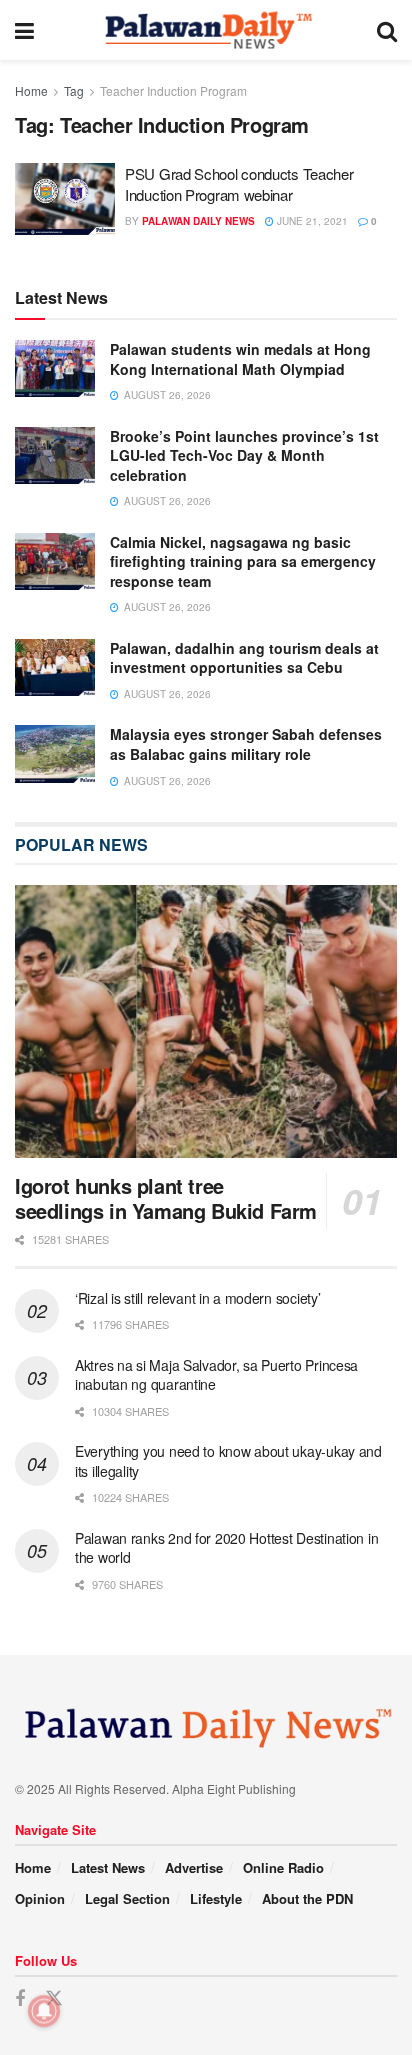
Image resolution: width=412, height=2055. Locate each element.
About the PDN (307, 1898)
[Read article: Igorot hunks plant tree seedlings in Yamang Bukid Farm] (206, 1021)
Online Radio (283, 1867)
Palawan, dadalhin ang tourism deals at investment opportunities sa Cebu (244, 658)
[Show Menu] (24, 30)
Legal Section (127, 1898)
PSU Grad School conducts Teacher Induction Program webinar (239, 184)
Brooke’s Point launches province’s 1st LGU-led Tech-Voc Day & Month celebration (244, 455)
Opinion (40, 1898)
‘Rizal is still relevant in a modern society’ (197, 1298)
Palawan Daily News (198, 221)
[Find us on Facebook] (20, 1999)
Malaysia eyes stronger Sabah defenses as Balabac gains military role (246, 744)
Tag (74, 90)
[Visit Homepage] (205, 30)
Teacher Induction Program (173, 90)
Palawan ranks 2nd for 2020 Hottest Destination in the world (226, 1548)
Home (31, 90)
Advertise (194, 1867)
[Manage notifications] (44, 2011)
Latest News (108, 1867)
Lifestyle (216, 1898)
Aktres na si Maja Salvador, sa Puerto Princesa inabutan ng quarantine (216, 1375)
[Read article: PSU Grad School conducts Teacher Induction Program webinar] (65, 199)
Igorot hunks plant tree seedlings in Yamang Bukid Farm (166, 1198)
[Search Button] (387, 30)
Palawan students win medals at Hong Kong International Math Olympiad (240, 359)
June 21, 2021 (311, 221)
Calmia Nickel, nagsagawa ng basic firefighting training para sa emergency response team (243, 561)
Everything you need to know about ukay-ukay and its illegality (228, 1461)
